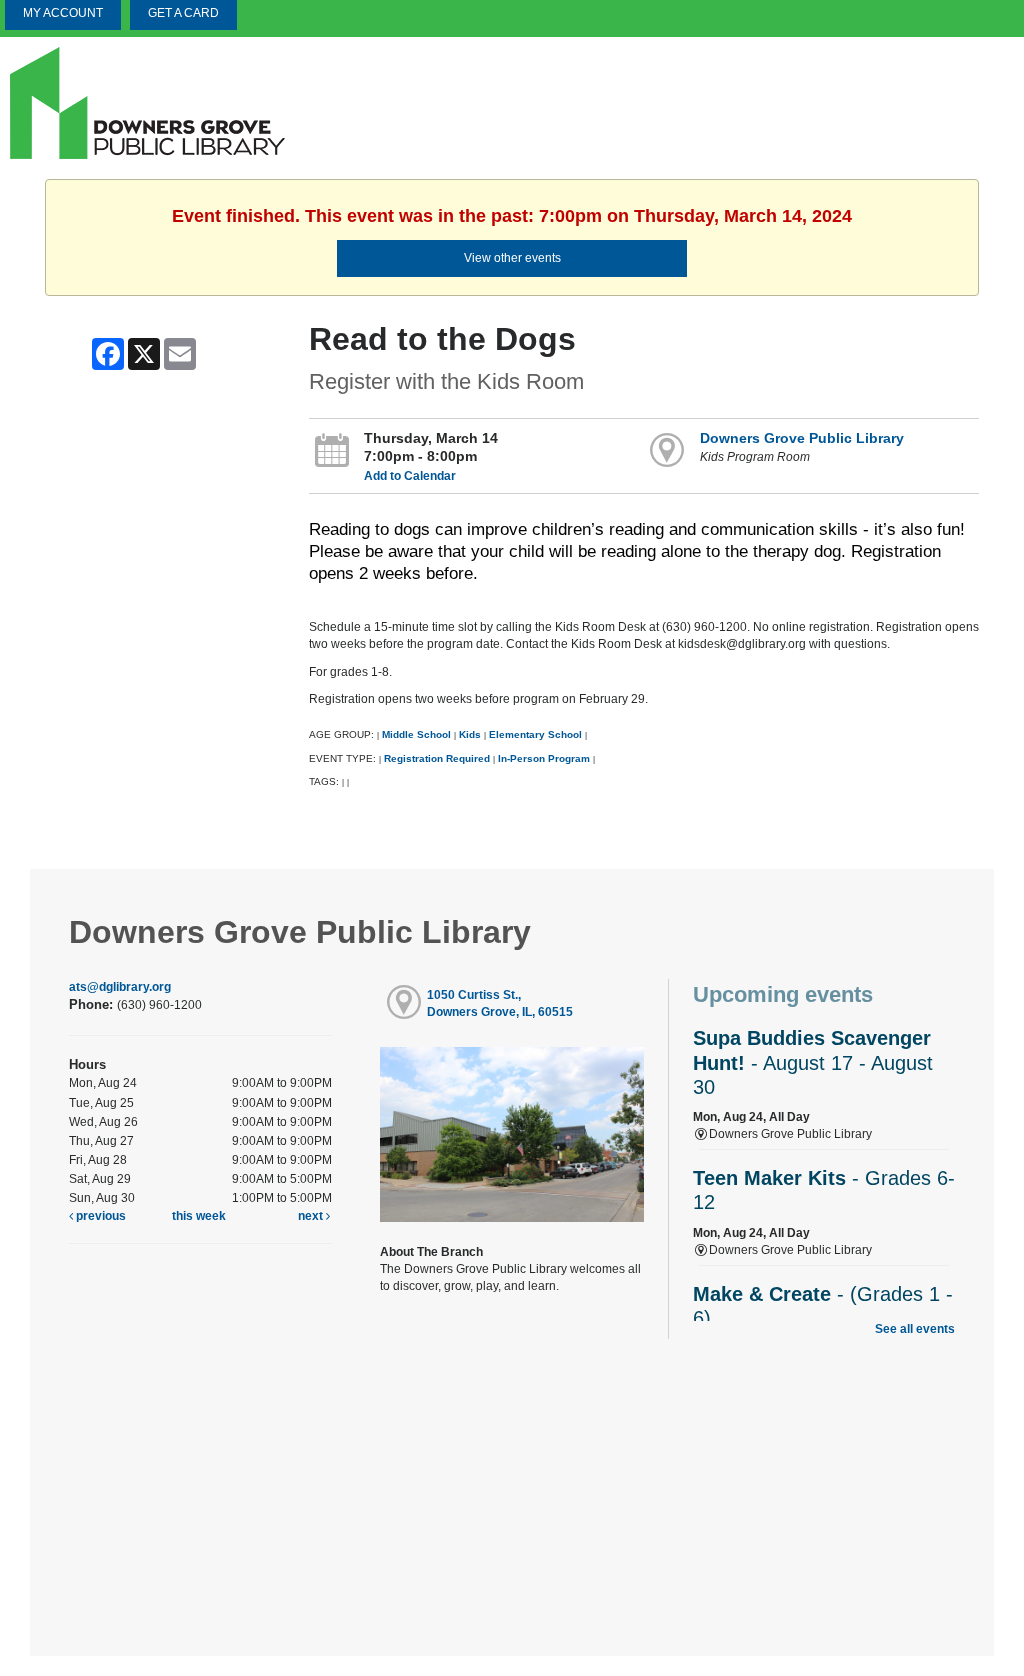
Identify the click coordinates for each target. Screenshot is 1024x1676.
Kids (470, 734)
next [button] (312, 1216)
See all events (915, 1329)
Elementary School (537, 734)
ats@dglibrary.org (120, 987)
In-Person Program (544, 758)
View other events (512, 258)
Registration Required (437, 758)
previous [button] (99, 1216)
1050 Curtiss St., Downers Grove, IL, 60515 (500, 1003)
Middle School (416, 734)
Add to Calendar (410, 476)
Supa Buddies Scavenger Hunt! (813, 1062)
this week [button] (199, 1216)
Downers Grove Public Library (802, 438)
